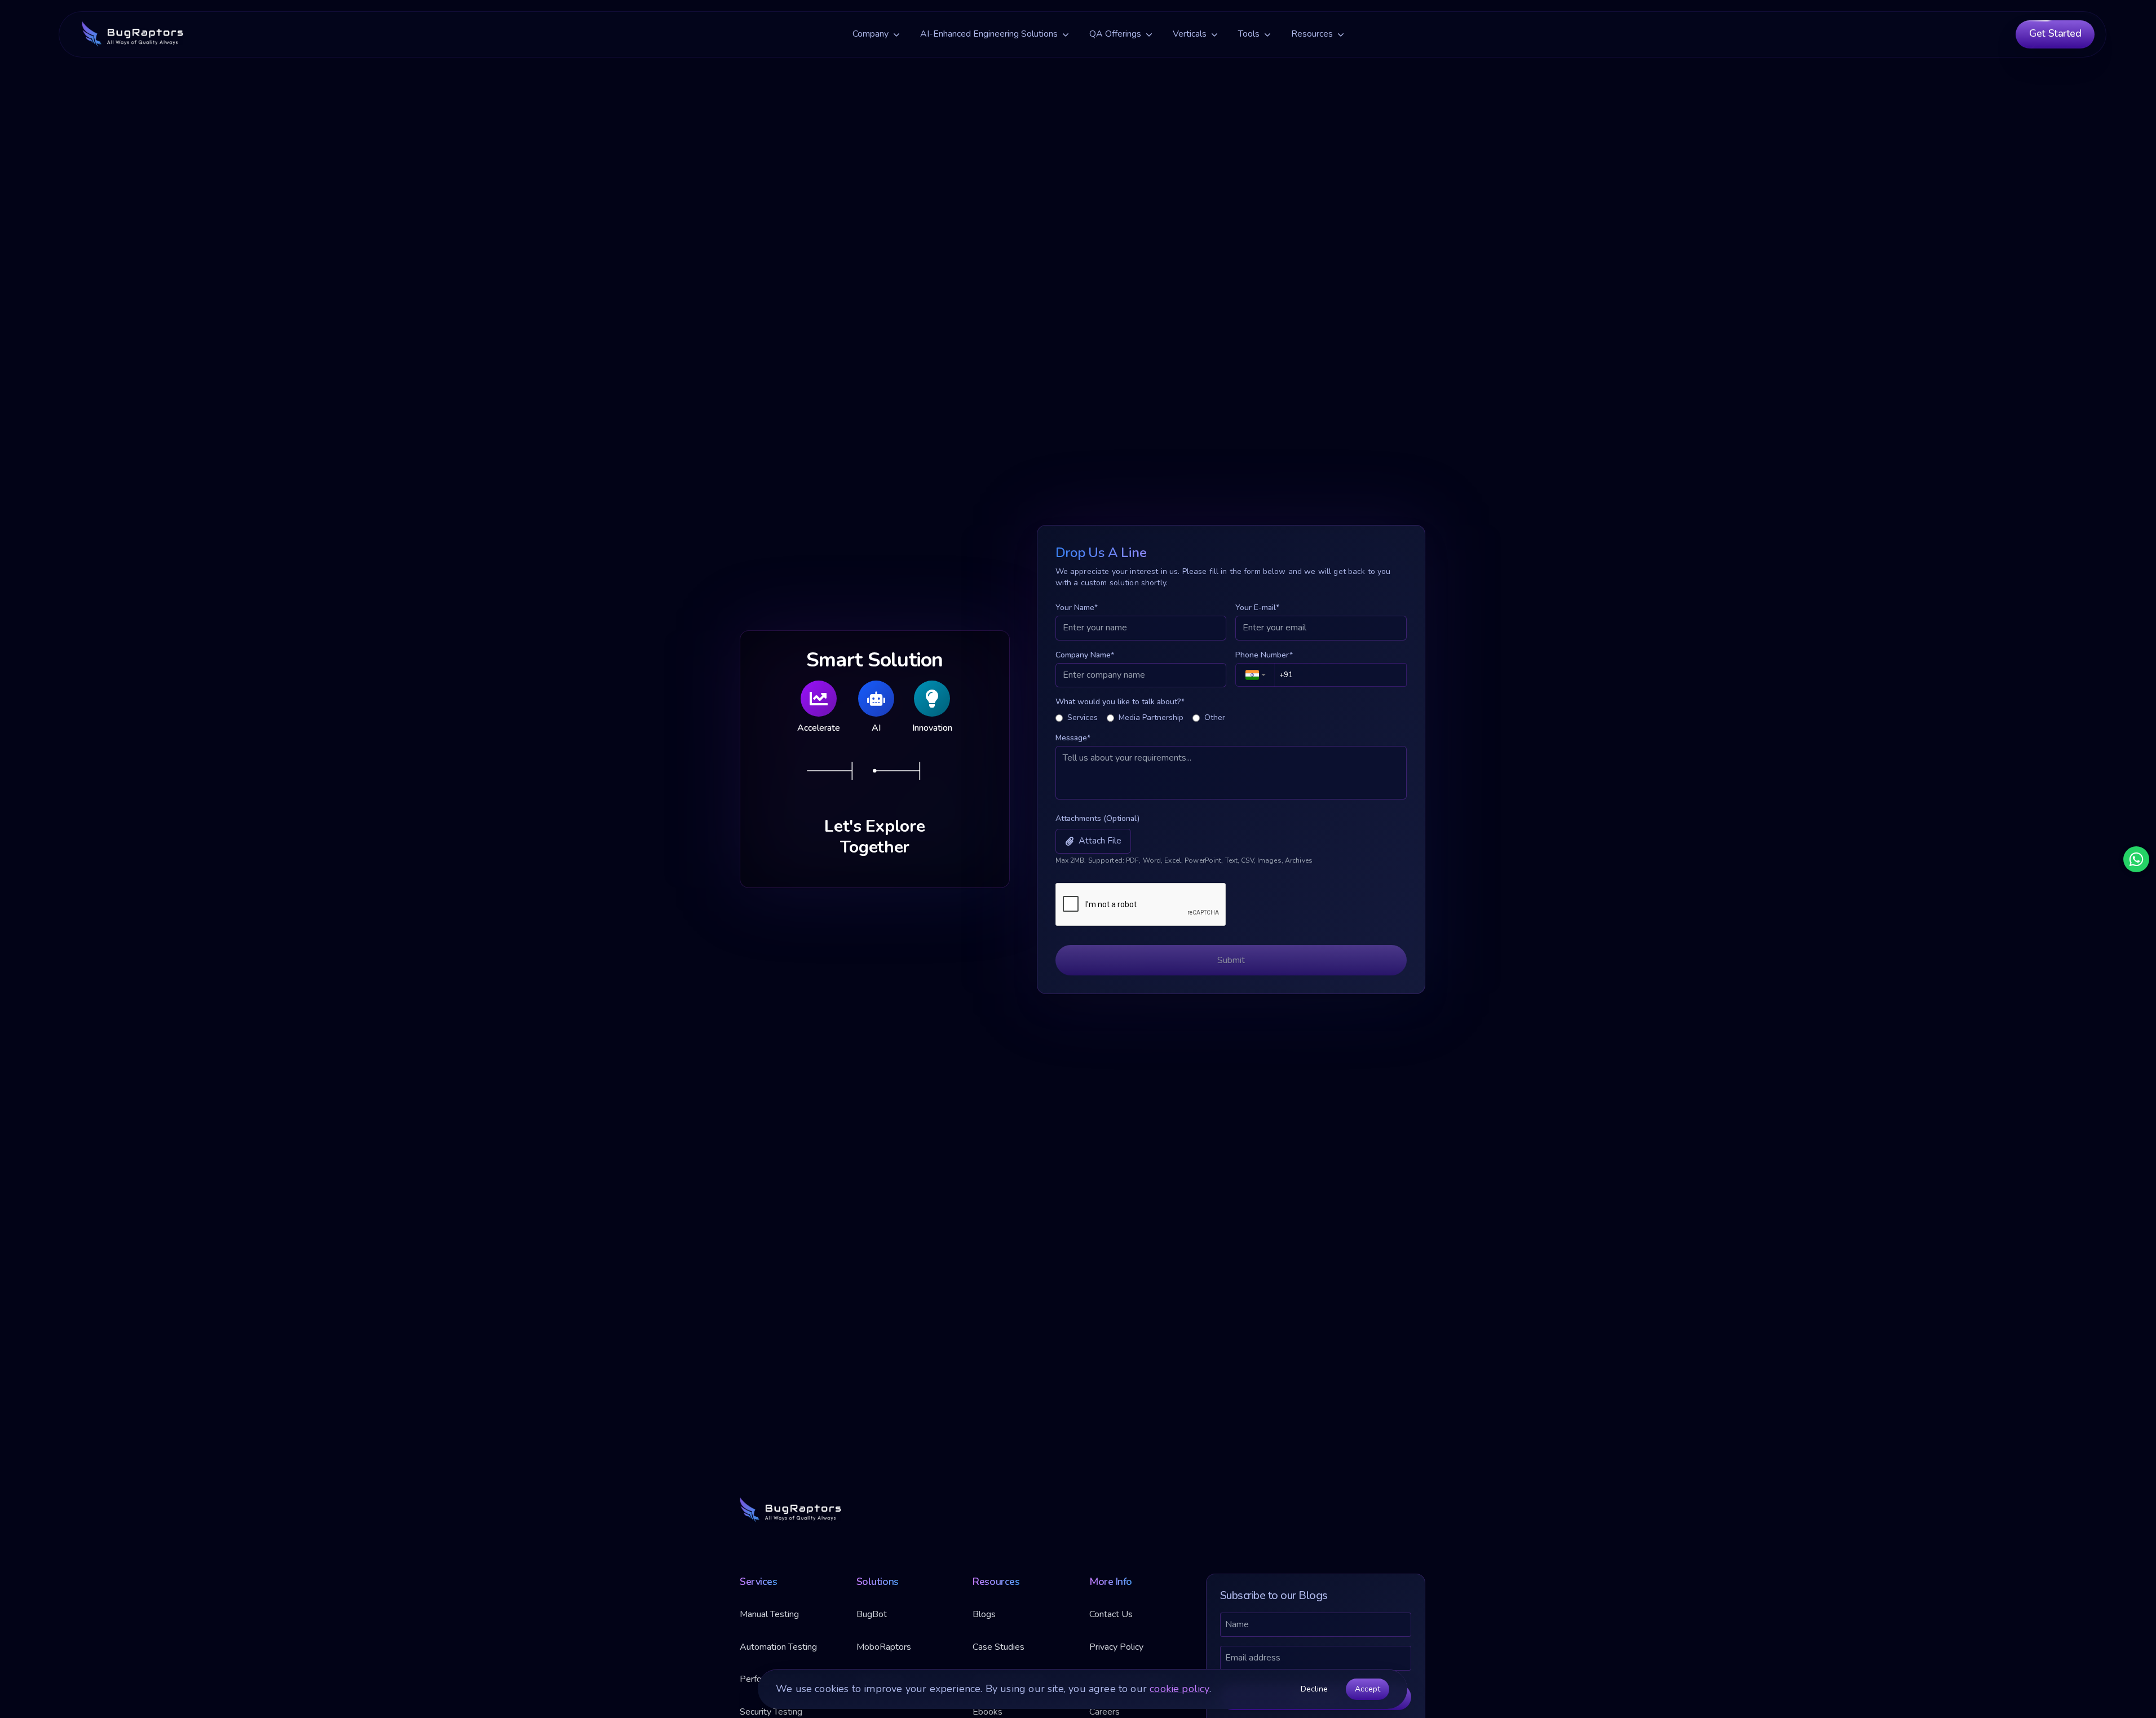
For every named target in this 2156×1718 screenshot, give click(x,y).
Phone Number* (1264, 654)
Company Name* (1085, 654)
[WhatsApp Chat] (2136, 859)
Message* (1073, 738)
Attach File (1100, 841)
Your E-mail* (1257, 608)
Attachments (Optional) (1097, 818)
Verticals (1190, 34)
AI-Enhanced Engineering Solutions (989, 34)
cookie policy (1179, 1689)
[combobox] (1255, 674)
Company (871, 34)
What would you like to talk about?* (1120, 702)
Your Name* (1077, 608)
